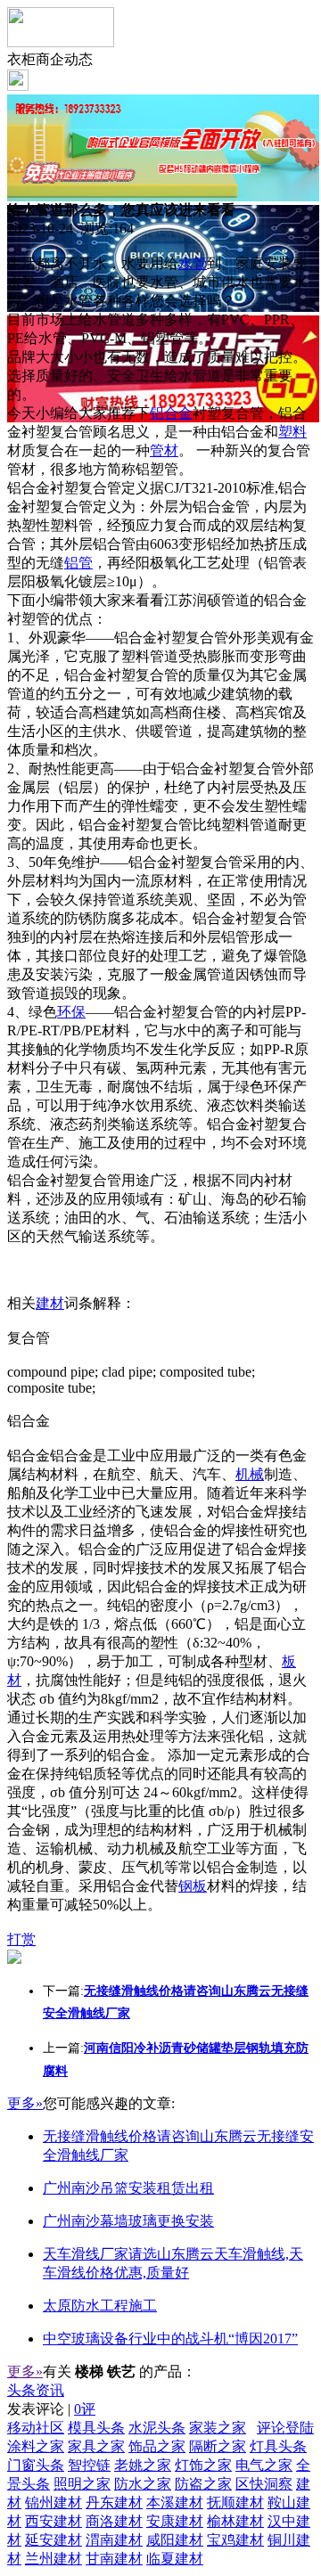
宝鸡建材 (235, 2540)
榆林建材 (235, 2521)
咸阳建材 (175, 2540)
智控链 (89, 2465)
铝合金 (171, 413)
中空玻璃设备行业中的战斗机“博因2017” (170, 2339)
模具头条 (96, 2428)
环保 (71, 1012)
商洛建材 (114, 2521)
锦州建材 (53, 2502)
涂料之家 (36, 2446)
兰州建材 (53, 2559)
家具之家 (96, 2446)
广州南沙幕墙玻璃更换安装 (128, 2221)
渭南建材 (114, 2540)
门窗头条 (36, 2465)
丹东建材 (114, 2502)
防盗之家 (203, 2484)
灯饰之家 (203, 2465)
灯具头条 (278, 2446)
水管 (193, 263)
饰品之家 (157, 2446)
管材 (164, 450)
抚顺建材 (235, 2502)
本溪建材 (175, 2502)
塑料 (292, 432)
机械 (250, 1474)
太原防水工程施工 (100, 2306)
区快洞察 (264, 2484)
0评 (85, 2409)
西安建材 (53, 2521)
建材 (50, 1303)
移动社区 (36, 2428)
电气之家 (264, 2465)
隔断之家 (218, 2446)
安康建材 (175, 2521)
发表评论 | (51, 2409)
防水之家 (143, 2484)
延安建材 (53, 2540)
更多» (25, 2103)
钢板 (193, 1886)
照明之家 (82, 2484)
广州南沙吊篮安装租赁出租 (128, 2188)
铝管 (78, 563)
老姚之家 (143, 2465)
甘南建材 (114, 2559)
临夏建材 (175, 2559)
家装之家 (218, 2428)
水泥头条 (157, 2428)
